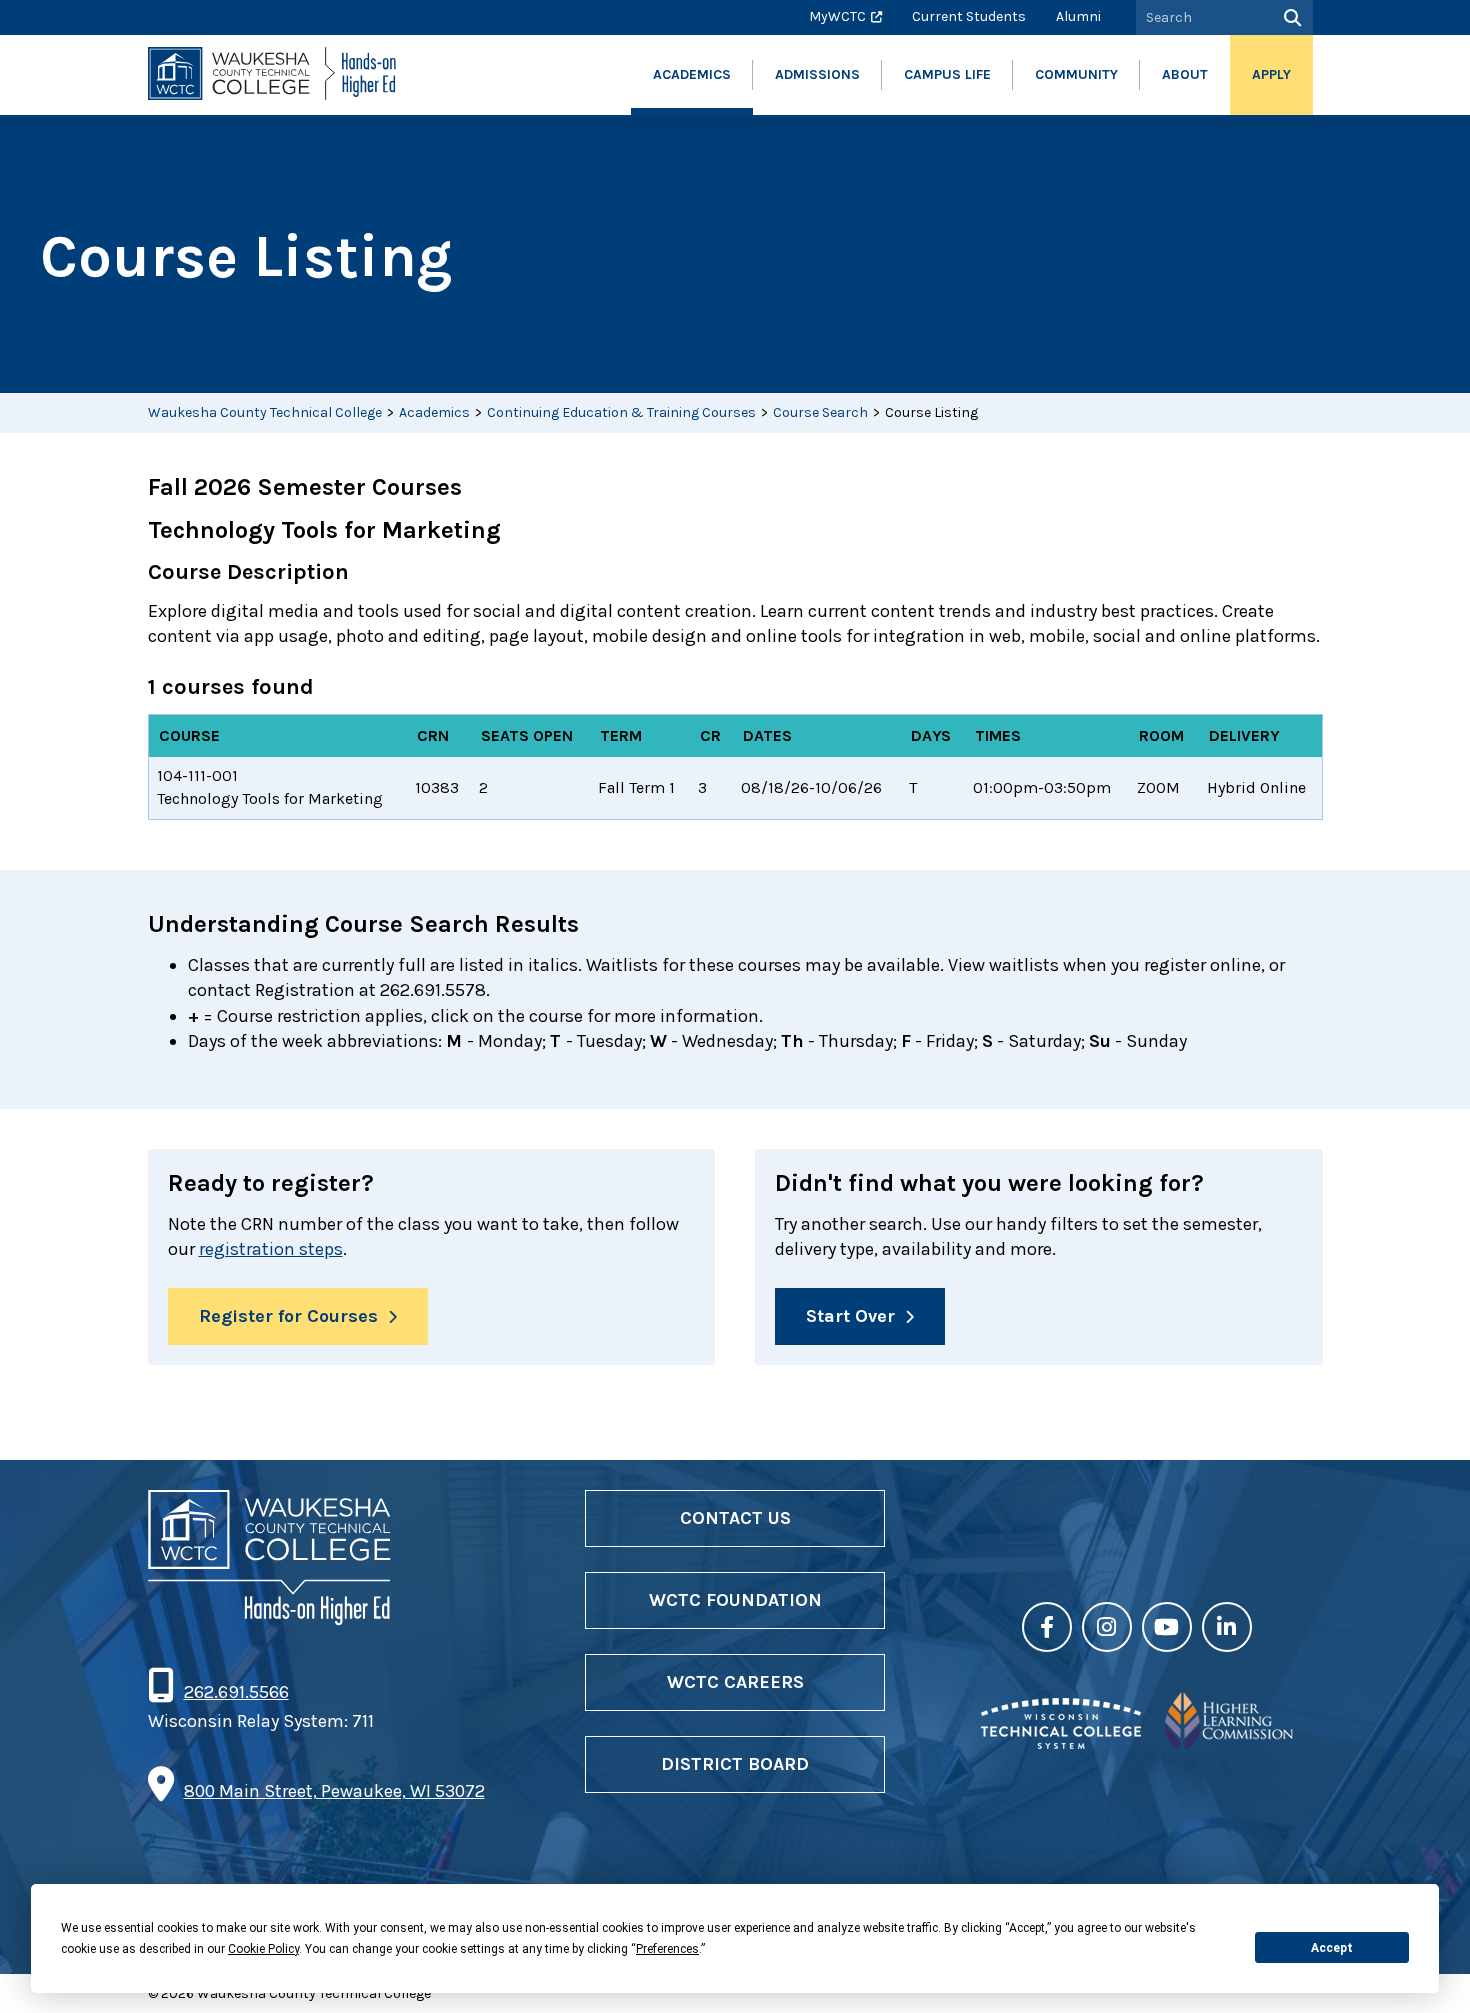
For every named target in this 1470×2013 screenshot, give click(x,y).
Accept (1332, 1948)
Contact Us (735, 1518)
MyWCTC (837, 16)
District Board (735, 1764)
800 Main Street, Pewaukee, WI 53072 (334, 1791)
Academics (434, 412)
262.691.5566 (236, 1692)
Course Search (820, 412)
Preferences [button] (667, 1949)
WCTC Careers (735, 1682)
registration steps (271, 1249)
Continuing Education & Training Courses (621, 412)
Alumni (1078, 16)
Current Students (969, 16)
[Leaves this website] (1061, 1743)
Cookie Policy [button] (263, 1949)
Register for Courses (288, 1316)
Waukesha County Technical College (265, 412)
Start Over (850, 1316)
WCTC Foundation (735, 1600)
